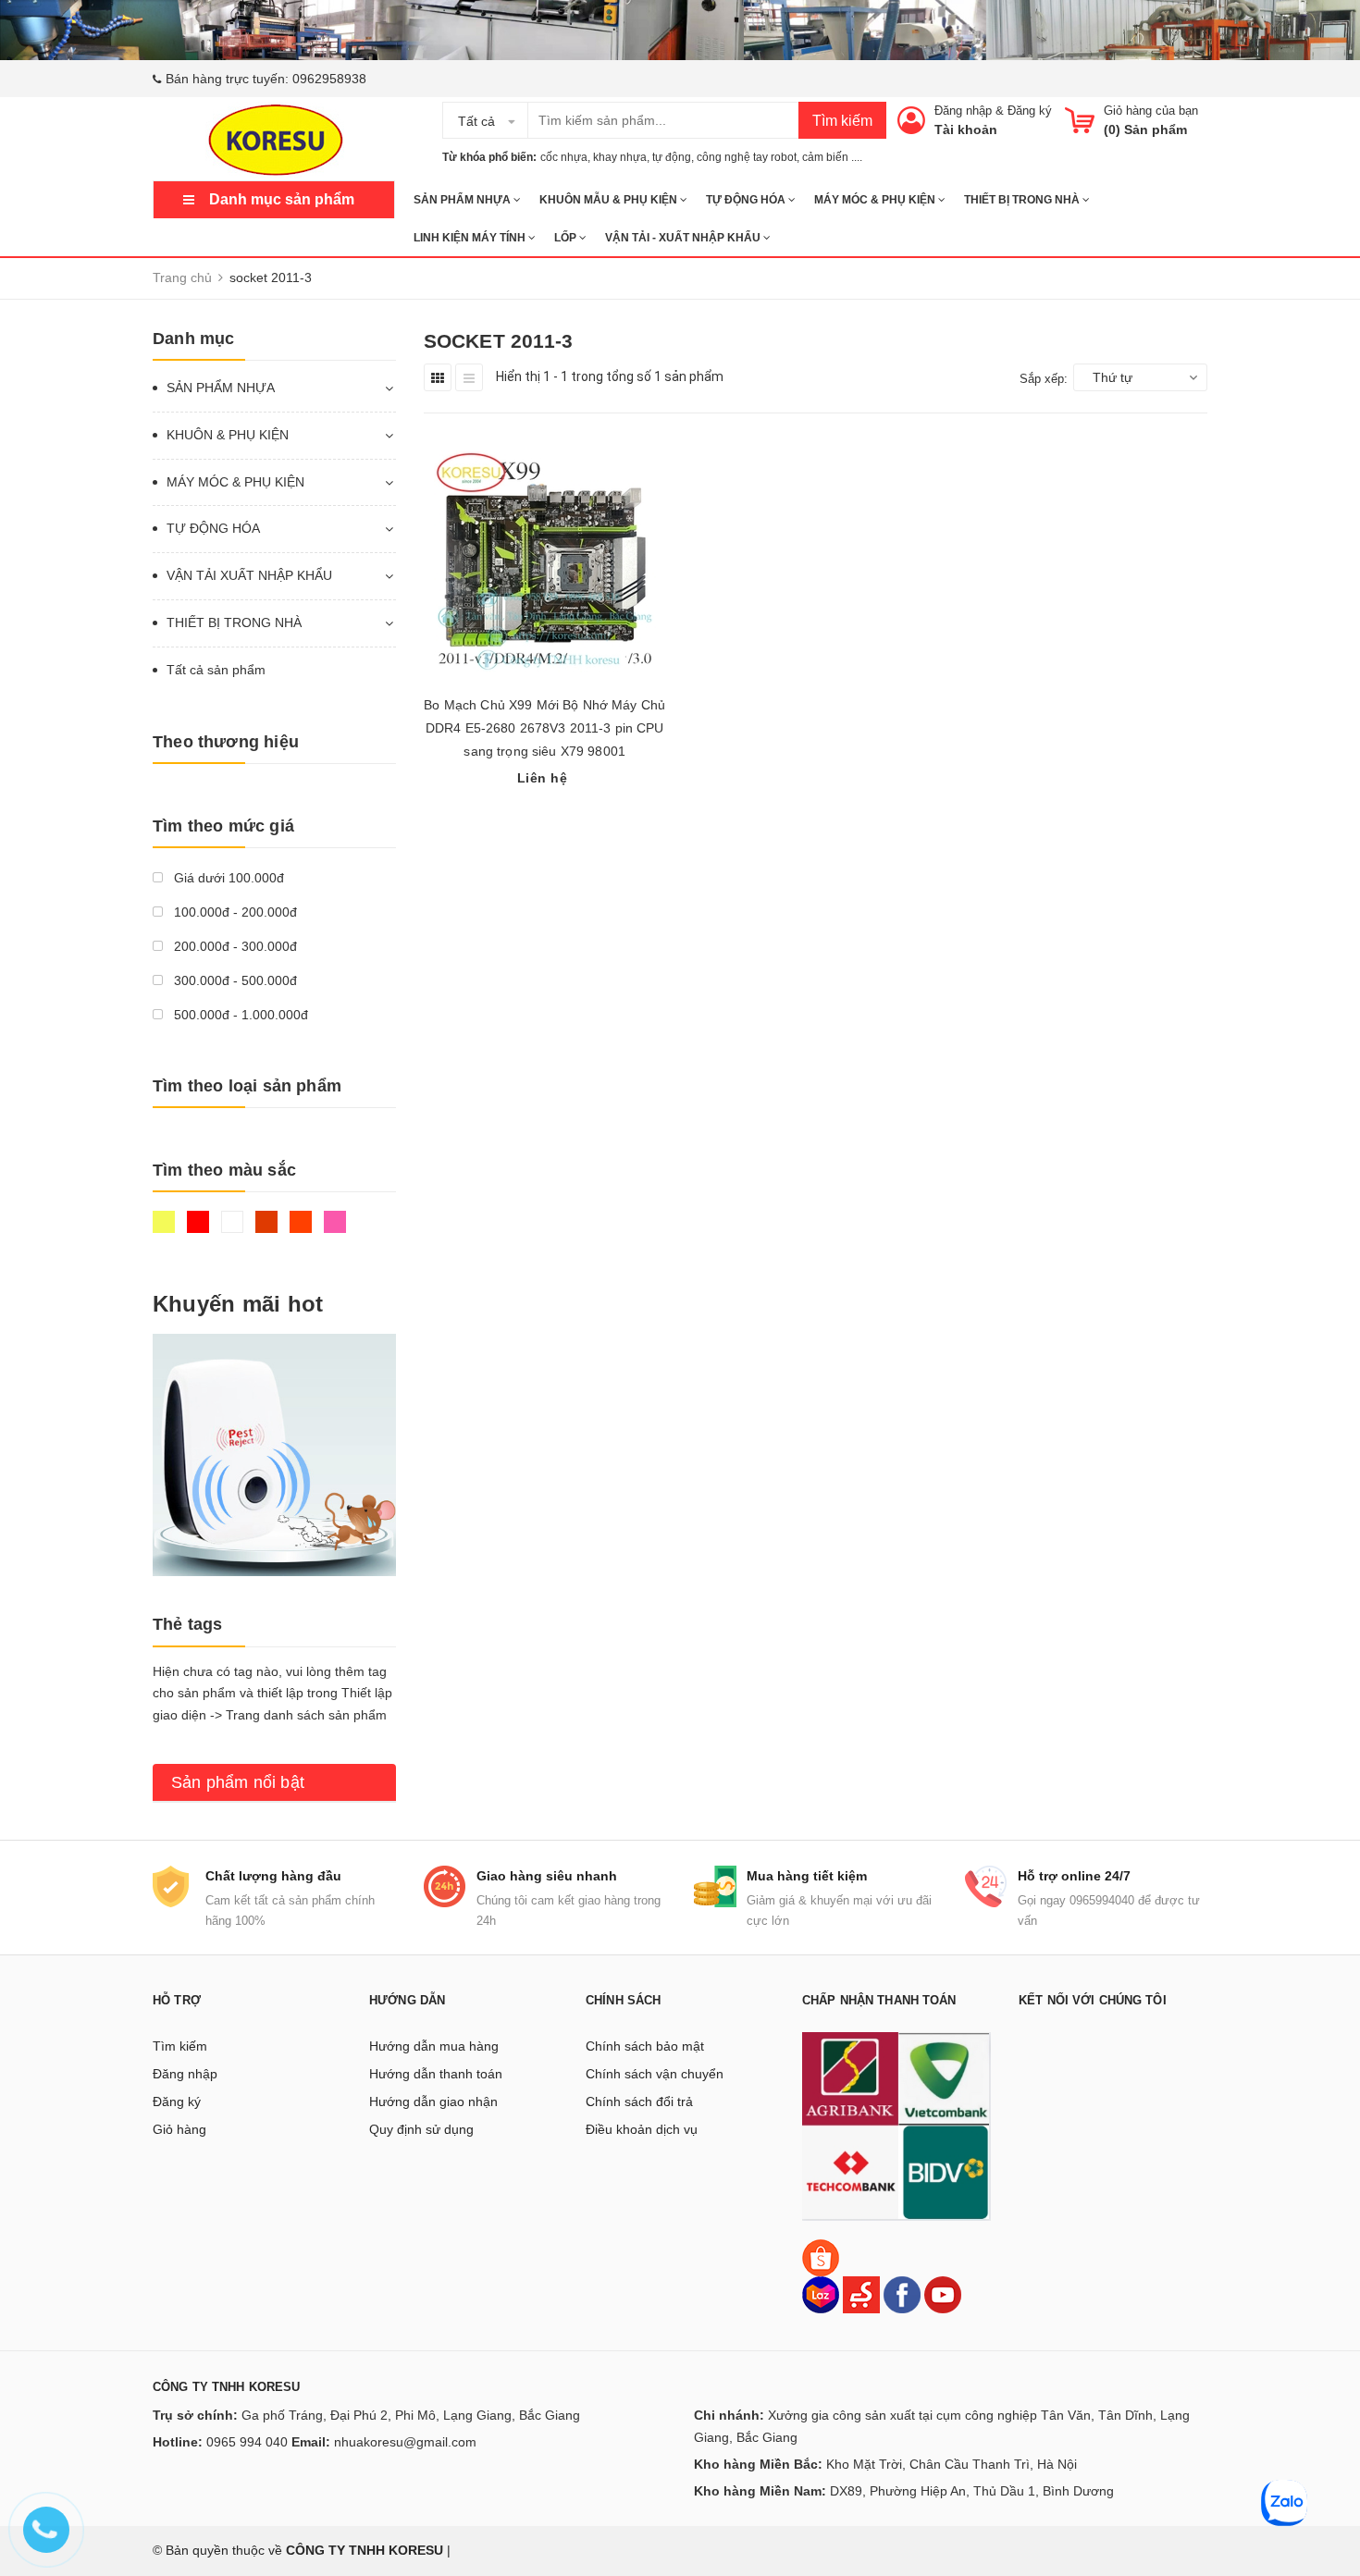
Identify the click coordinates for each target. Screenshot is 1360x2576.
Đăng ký (1030, 111)
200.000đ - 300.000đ (234, 946)
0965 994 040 (247, 2442)
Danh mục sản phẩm (282, 199)
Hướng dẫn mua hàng (434, 2046)
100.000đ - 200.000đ (234, 912)
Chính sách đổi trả (639, 2101)
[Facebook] (902, 2294)
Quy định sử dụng (421, 2129)
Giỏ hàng (179, 2129)
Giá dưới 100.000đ (227, 878)
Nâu (269, 1230)
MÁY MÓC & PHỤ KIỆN (876, 200)
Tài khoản (966, 129)
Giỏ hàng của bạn (1151, 111)
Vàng (166, 1230)
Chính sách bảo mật (645, 2046)
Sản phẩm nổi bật (238, 1782)
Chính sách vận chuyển (655, 2074)
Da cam (303, 1230)
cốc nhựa (564, 157)
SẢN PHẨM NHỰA (464, 200)
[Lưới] (438, 377)
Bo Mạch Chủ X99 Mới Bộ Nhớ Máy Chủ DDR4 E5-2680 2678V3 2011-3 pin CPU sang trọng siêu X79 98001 (544, 728)
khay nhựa (620, 157)
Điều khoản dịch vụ (642, 2129)
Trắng (235, 1230)
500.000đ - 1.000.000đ (239, 1015)
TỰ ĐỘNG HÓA (747, 200)
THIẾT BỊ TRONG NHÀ (1023, 200)
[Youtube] (943, 2294)
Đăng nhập (963, 111)
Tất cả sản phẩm (216, 670)
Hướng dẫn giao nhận (433, 2101)
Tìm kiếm (842, 121)
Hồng (337, 1230)
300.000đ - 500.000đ (234, 980)
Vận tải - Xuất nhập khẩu (684, 238)
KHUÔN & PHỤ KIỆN (228, 435)
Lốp (567, 238)
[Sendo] (861, 2294)
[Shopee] (821, 2257)
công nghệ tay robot (747, 157)
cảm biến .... (832, 157)
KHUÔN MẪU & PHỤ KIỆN (610, 200)
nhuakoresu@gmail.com (405, 2442)
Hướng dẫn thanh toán (436, 2074)
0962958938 (329, 79)
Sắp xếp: (1044, 379)
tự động (672, 157)
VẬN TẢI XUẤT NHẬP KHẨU (249, 575)
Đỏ (200, 1230)
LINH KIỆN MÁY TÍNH (471, 238)
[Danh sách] (469, 377)
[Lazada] (822, 2294)
